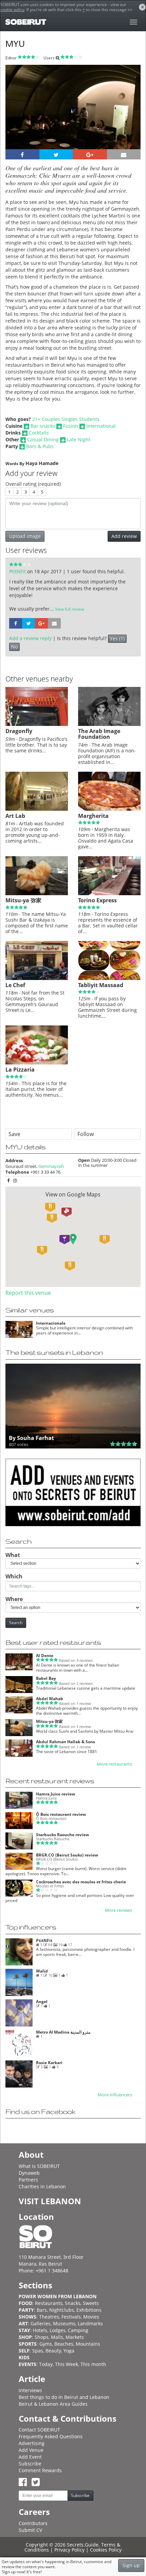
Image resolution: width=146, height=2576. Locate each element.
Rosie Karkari (49, 2063)
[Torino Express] (109, 893)
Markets (75, 2337)
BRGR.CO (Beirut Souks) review (67, 1855)
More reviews (118, 1910)
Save (14, 1134)
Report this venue (28, 1293)
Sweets (91, 2303)
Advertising (32, 2443)
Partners (28, 2180)
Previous (17, 116)
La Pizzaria (20, 1070)
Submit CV (30, 2530)
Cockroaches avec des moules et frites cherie (81, 1882)
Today (46, 2364)
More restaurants (114, 1764)
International (101, 426)
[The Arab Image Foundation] (109, 724)
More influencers (115, 2095)
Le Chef (15, 985)
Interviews (30, 2390)
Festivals (71, 2317)
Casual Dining (43, 439)
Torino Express (97, 900)
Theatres (49, 2317)
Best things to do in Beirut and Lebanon (64, 2397)
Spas (38, 2351)
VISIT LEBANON (50, 2201)
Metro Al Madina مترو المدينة (63, 2032)
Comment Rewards (40, 2470)
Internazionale (51, 1323)
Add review (124, 536)
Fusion (71, 426)
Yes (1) (117, 639)
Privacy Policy (69, 2550)
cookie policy (12, 10)
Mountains (88, 2344)
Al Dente (45, 1656)
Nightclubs (62, 2310)
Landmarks (90, 2323)
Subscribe (30, 2464)
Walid (42, 1971)
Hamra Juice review (56, 1794)
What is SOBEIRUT (39, 2166)
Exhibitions (89, 2310)
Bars (42, 2310)
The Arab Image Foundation (99, 734)
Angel (42, 2002)
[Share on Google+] (90, 154)
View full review (70, 609)
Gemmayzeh (51, 1166)
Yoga (69, 2351)
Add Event (30, 2457)
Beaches (64, 2344)
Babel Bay (46, 1678)
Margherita (93, 816)
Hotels (40, 2330)
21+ (36, 419)
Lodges (58, 2330)
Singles (70, 419)
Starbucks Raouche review (62, 1835)
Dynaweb (29, 2173)
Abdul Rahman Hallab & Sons (66, 1742)
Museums (64, 2323)
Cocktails (39, 433)
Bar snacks (43, 426)
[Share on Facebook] (22, 154)
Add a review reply (30, 638)
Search (16, 1623)
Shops (42, 2337)
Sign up (131, 2565)
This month (93, 2364)
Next (131, 116)
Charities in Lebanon (42, 2186)
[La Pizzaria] (37, 1063)
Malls (57, 2337)
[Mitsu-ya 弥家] (37, 893)
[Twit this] (56, 154)
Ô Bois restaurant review (61, 1814)
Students (89, 419)
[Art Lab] (37, 809)
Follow (86, 1134)
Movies (91, 2317)
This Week (67, 2364)
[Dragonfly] (37, 724)
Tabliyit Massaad (101, 985)
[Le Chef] (37, 978)
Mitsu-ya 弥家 (23, 900)
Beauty (53, 2351)
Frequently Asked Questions (51, 2436)
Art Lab (15, 816)
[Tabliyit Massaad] (109, 978)
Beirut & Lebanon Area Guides (53, 2404)
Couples (51, 419)
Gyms (46, 2344)
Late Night (79, 439)
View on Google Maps (73, 1194)
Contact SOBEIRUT (39, 2430)
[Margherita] (109, 809)
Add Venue (31, 2450)
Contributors (33, 2523)
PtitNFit (18, 571)
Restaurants (49, 2303)
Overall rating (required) (33, 484)
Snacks (73, 2303)
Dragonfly (19, 731)
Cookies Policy (106, 2550)
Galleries (41, 2323)
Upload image (25, 536)
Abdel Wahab (50, 1699)
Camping (78, 2330)
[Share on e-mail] (124, 154)
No (14, 647)
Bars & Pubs (40, 446)
